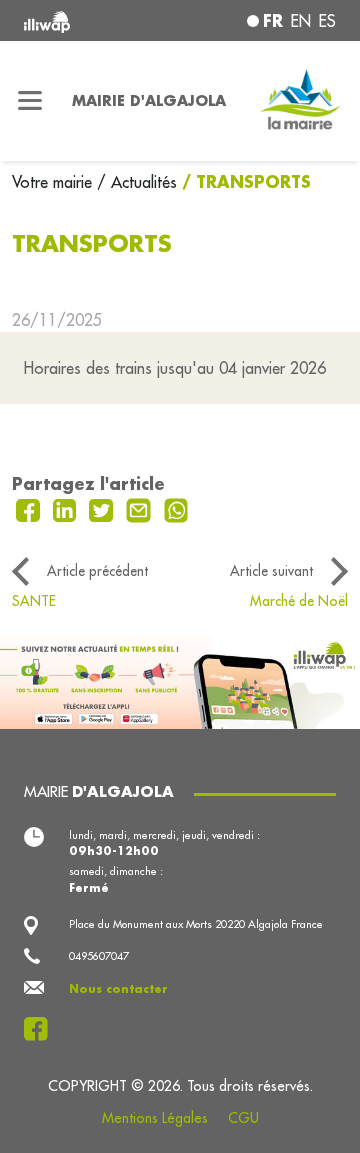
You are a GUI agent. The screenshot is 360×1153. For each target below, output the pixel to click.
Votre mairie (54, 182)
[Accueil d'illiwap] (82, 20)
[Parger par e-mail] (141, 508)
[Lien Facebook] (41, 1029)
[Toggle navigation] (30, 101)
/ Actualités (137, 182)
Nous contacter (118, 989)
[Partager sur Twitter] (103, 508)
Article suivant (271, 571)
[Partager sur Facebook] (30, 508)
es (327, 21)
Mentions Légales (155, 1118)
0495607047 (99, 956)
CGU (243, 1118)
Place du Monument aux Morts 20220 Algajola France (196, 924)
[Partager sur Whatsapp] (176, 508)
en (301, 21)
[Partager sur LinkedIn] (67, 508)
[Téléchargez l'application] (180, 680)
